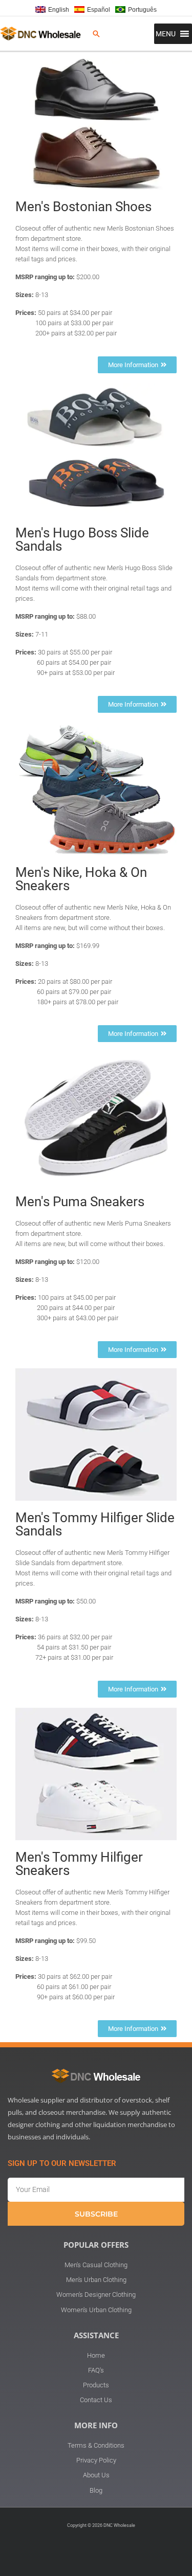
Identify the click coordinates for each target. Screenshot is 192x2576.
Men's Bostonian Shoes (83, 207)
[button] (96, 34)
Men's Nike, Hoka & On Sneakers (81, 879)
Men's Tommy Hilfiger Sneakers (79, 1864)
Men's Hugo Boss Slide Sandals (82, 539)
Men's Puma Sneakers (80, 1202)
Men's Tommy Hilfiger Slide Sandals (95, 1524)
